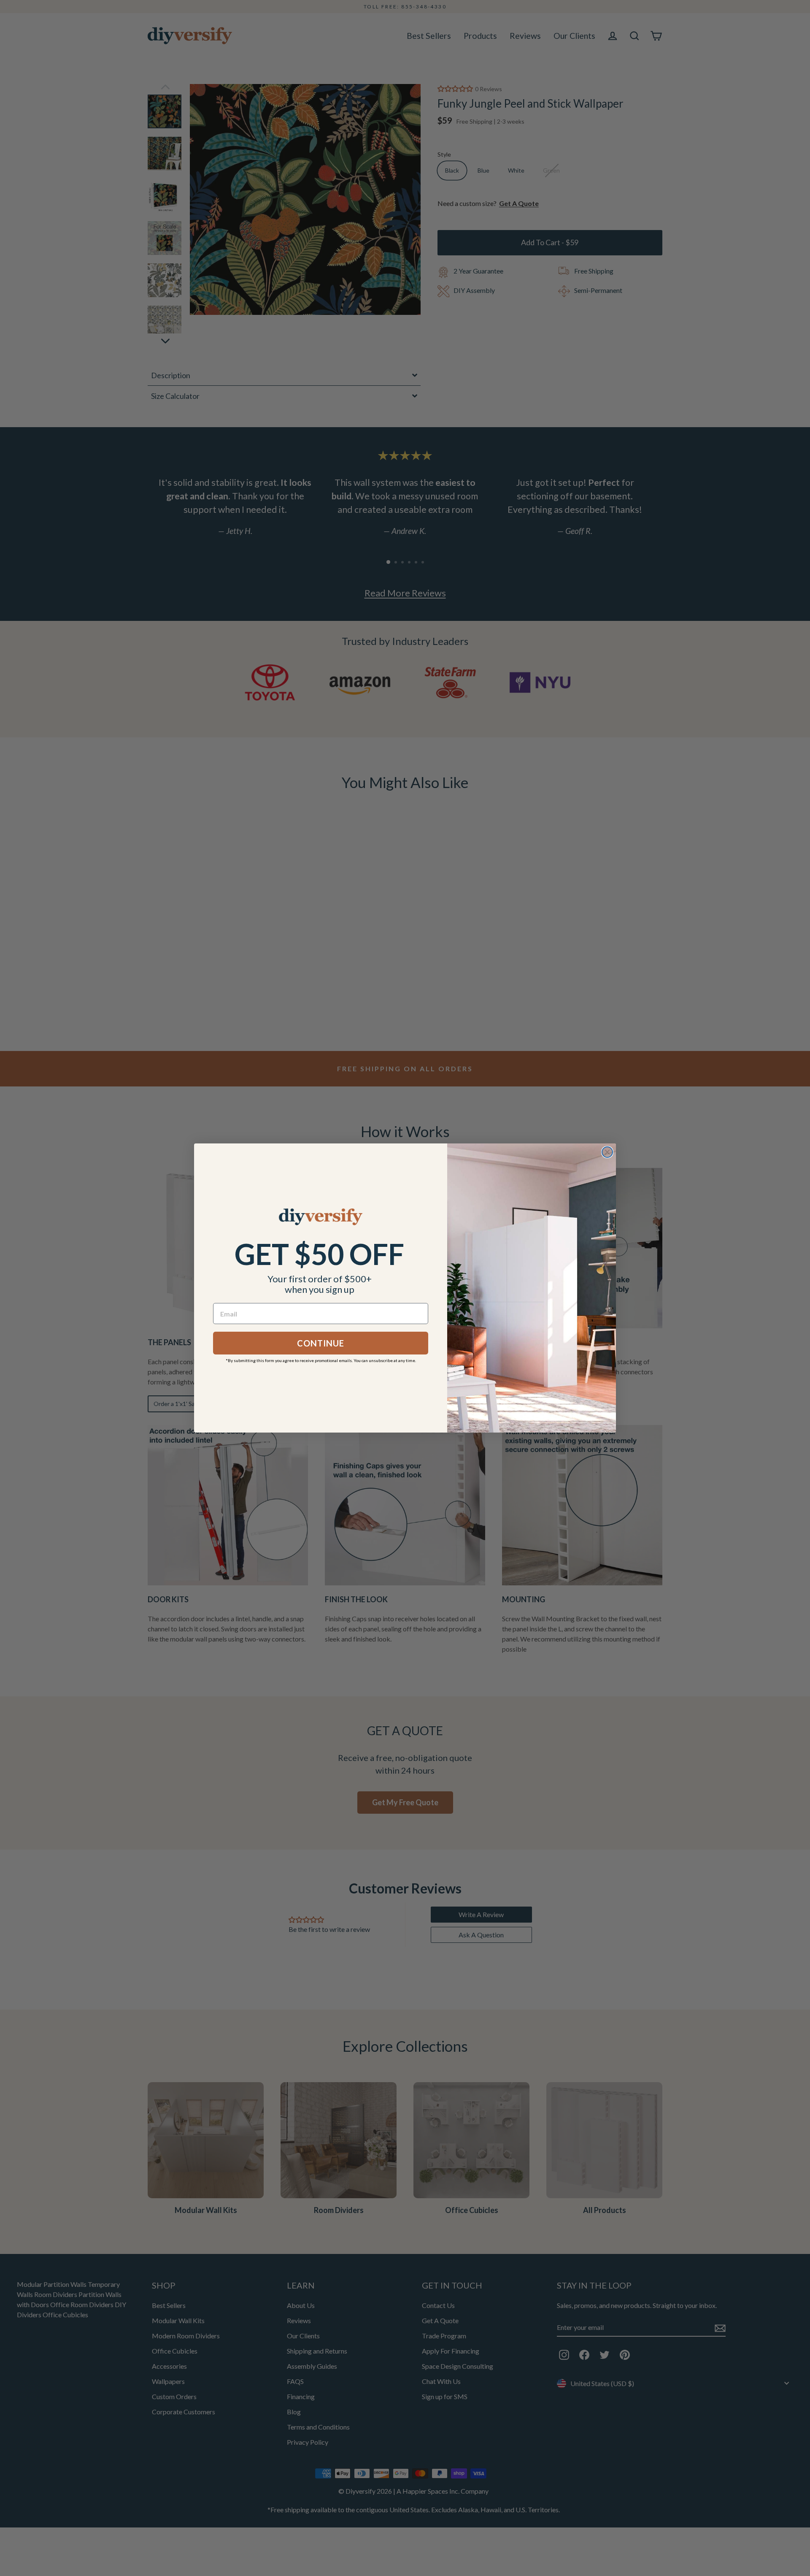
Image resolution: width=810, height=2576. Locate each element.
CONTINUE (321, 1343)
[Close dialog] (607, 1152)
